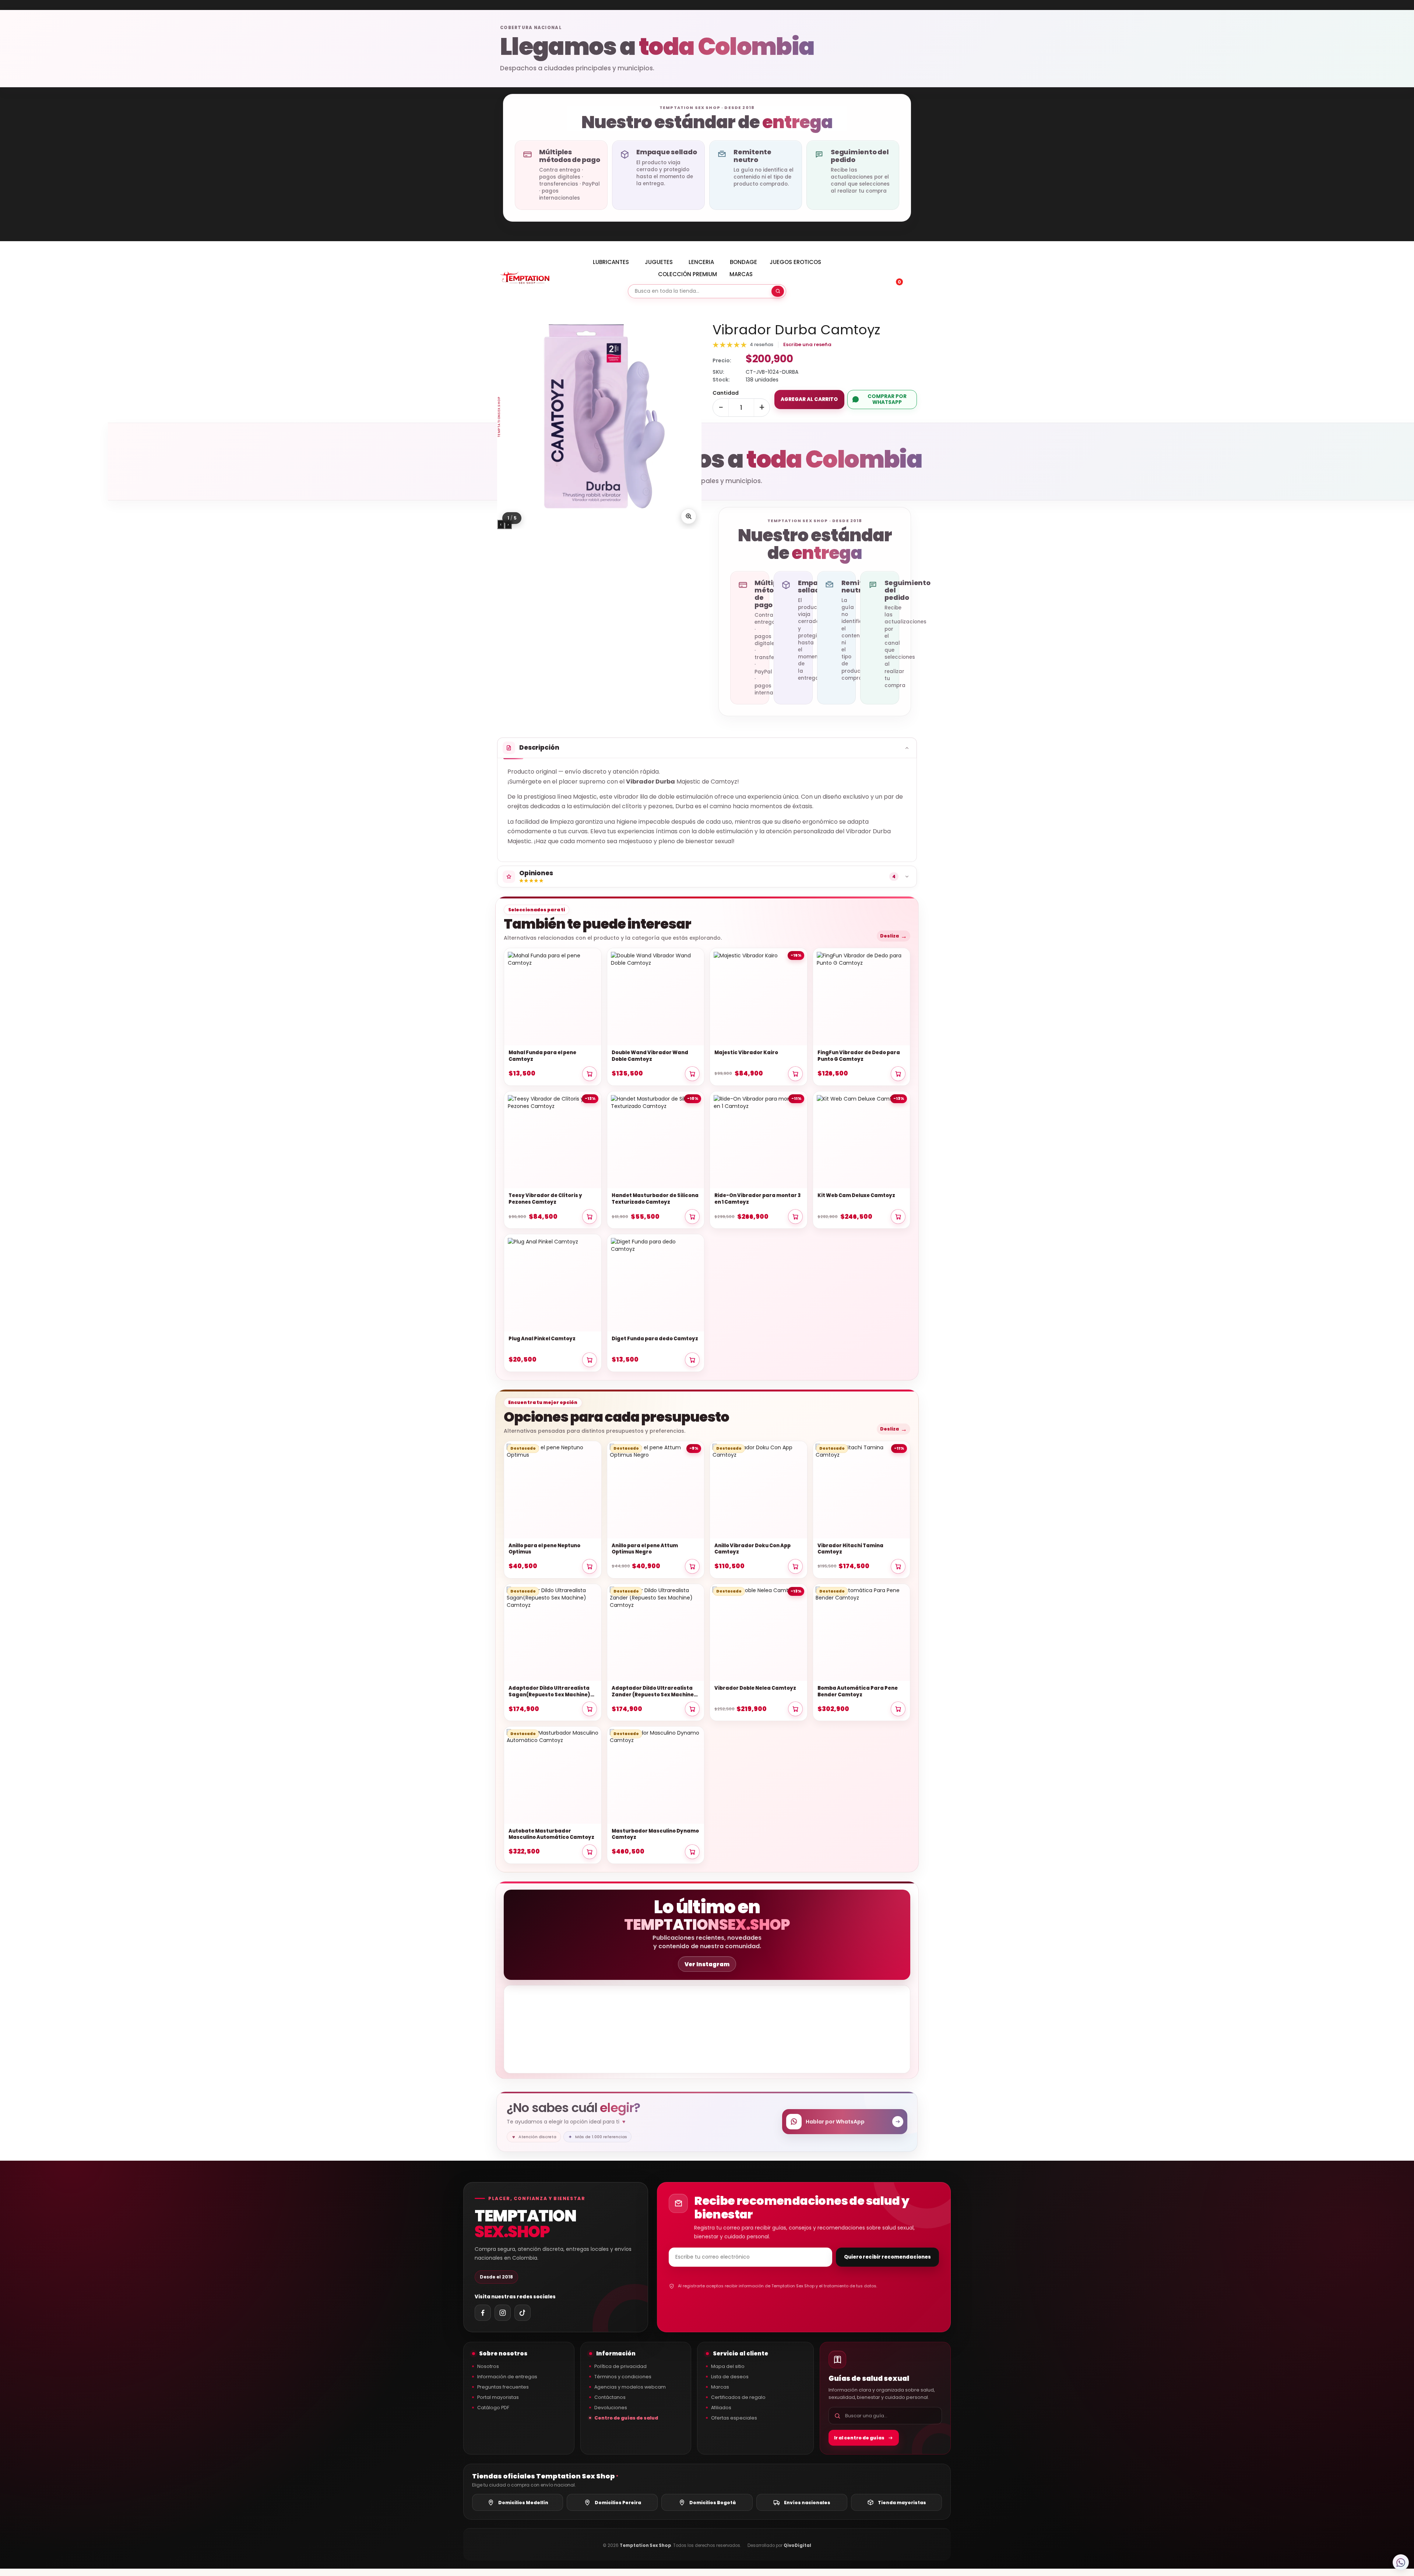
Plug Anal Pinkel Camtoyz (542, 1339)
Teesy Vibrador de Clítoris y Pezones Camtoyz (545, 1199)
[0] (894, 279)
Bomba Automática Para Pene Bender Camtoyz (858, 1692)
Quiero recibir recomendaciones (887, 2257)
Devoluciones (611, 2408)
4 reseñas (761, 344)
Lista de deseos (730, 2377)
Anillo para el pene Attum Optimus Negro (645, 1549)
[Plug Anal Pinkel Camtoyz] (553, 1283)
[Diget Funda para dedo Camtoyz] (656, 1283)
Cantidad (726, 393)
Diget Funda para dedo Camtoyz (655, 1339)
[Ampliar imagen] (689, 516)
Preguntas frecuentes (503, 2387)
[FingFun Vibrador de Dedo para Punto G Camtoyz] (862, 997)
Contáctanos (610, 2397)
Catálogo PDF (493, 2408)
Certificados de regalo (738, 2397)
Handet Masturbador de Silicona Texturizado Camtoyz (655, 1199)
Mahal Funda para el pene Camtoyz (542, 1056)
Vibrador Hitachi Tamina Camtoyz (850, 1549)
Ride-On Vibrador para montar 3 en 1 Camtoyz (757, 1199)
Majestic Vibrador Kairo (746, 1053)
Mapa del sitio (728, 2366)
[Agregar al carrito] (590, 1074)
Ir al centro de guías (859, 2438)
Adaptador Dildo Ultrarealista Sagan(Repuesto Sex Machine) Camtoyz (549, 1692)
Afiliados (721, 2408)
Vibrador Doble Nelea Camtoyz (755, 1688)
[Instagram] (503, 2313)
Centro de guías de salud (626, 2418)
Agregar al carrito (809, 399)
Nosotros (488, 2366)
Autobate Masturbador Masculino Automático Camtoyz (551, 1834)
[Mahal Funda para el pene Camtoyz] (553, 997)
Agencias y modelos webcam (630, 2387)
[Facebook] (483, 2313)
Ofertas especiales (734, 2418)
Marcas (720, 2387)
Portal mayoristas (498, 2397)
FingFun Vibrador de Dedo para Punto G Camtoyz (859, 1056)
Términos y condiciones (623, 2377)
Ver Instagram (707, 1964)
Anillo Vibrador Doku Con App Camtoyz (752, 1549)
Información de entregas (507, 2377)
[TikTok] (523, 2313)
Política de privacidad (620, 2366)
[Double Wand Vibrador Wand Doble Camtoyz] (656, 997)
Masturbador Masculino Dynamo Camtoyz (655, 1834)
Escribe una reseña (807, 344)
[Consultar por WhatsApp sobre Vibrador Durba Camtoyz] (1401, 2562)
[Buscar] (778, 291)
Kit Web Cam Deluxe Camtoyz (856, 1196)
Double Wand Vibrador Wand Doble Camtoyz (650, 1056)
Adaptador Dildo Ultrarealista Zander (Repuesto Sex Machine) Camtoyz (654, 1692)
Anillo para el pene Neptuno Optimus (544, 1549)
